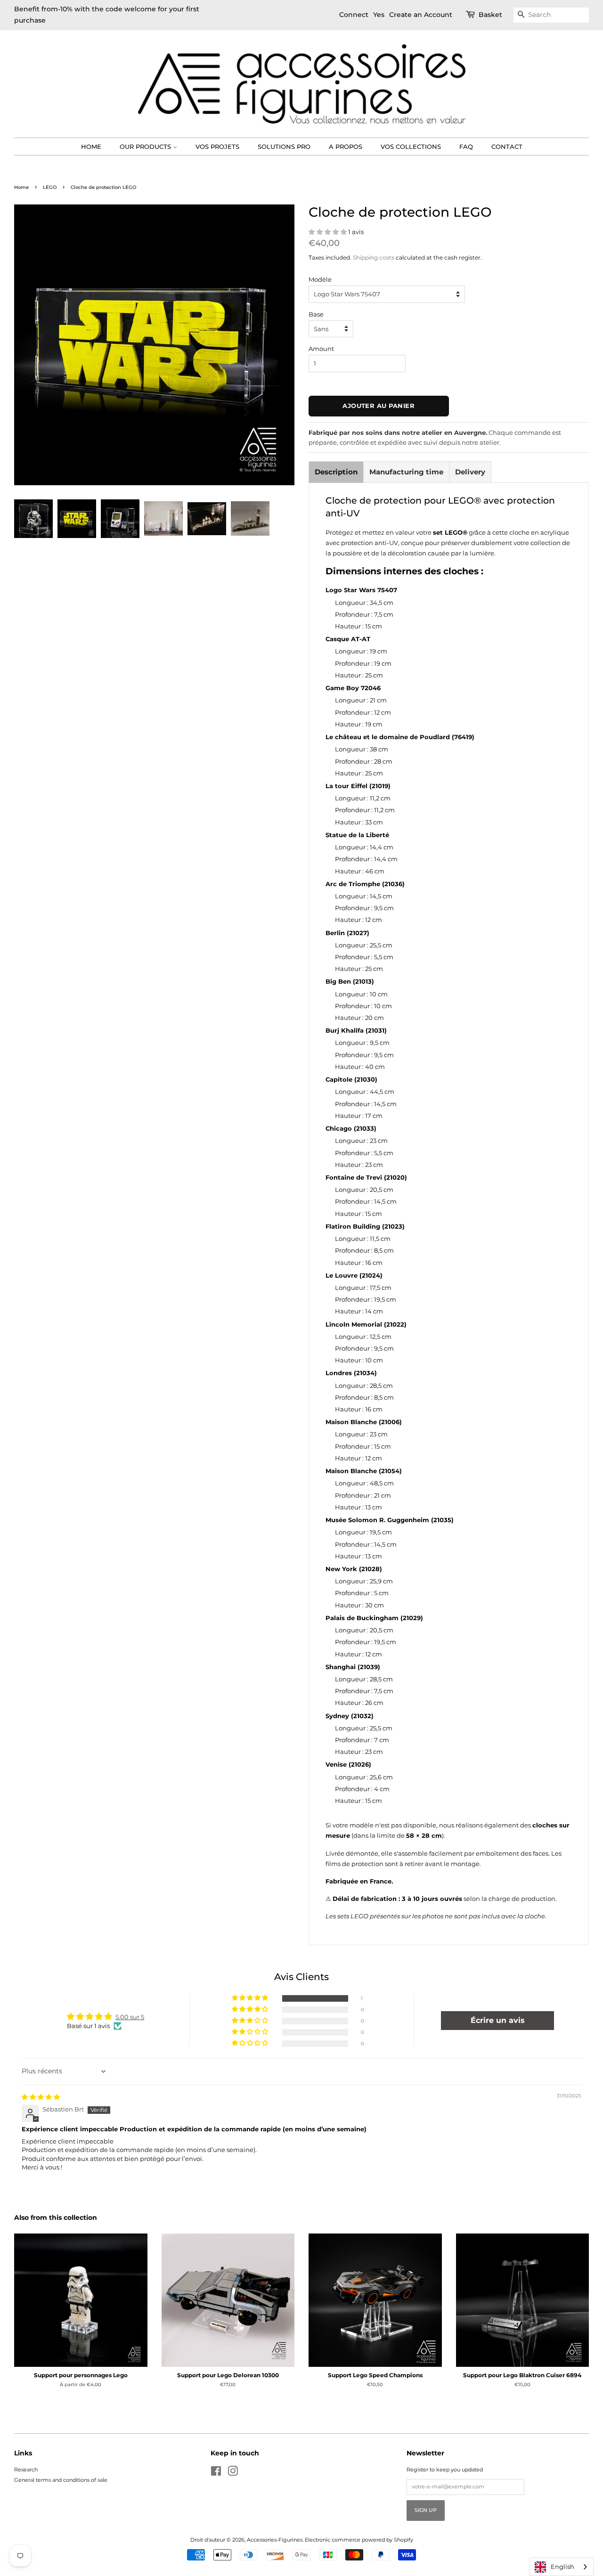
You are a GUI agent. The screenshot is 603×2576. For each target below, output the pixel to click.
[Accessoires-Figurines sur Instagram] (233, 2473)
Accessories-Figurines (275, 2540)
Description (336, 472)
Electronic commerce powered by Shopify (359, 2540)
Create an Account (421, 15)
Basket (490, 15)
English (562, 2567)
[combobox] (562, 2567)
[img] (41, 2097)
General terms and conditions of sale (61, 2480)
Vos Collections (411, 147)
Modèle (320, 279)
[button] (328, 232)
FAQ (466, 147)
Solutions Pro (284, 147)
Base (316, 314)
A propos (346, 147)
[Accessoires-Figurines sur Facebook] (216, 2473)
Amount (321, 349)
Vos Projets (217, 147)
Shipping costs (374, 257)
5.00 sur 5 (130, 2017)
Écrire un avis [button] (498, 2020)
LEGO (50, 187)
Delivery (470, 472)
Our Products (146, 147)
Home (91, 147)
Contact (507, 147)
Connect (354, 15)
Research (26, 2470)
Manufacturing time (406, 472)
